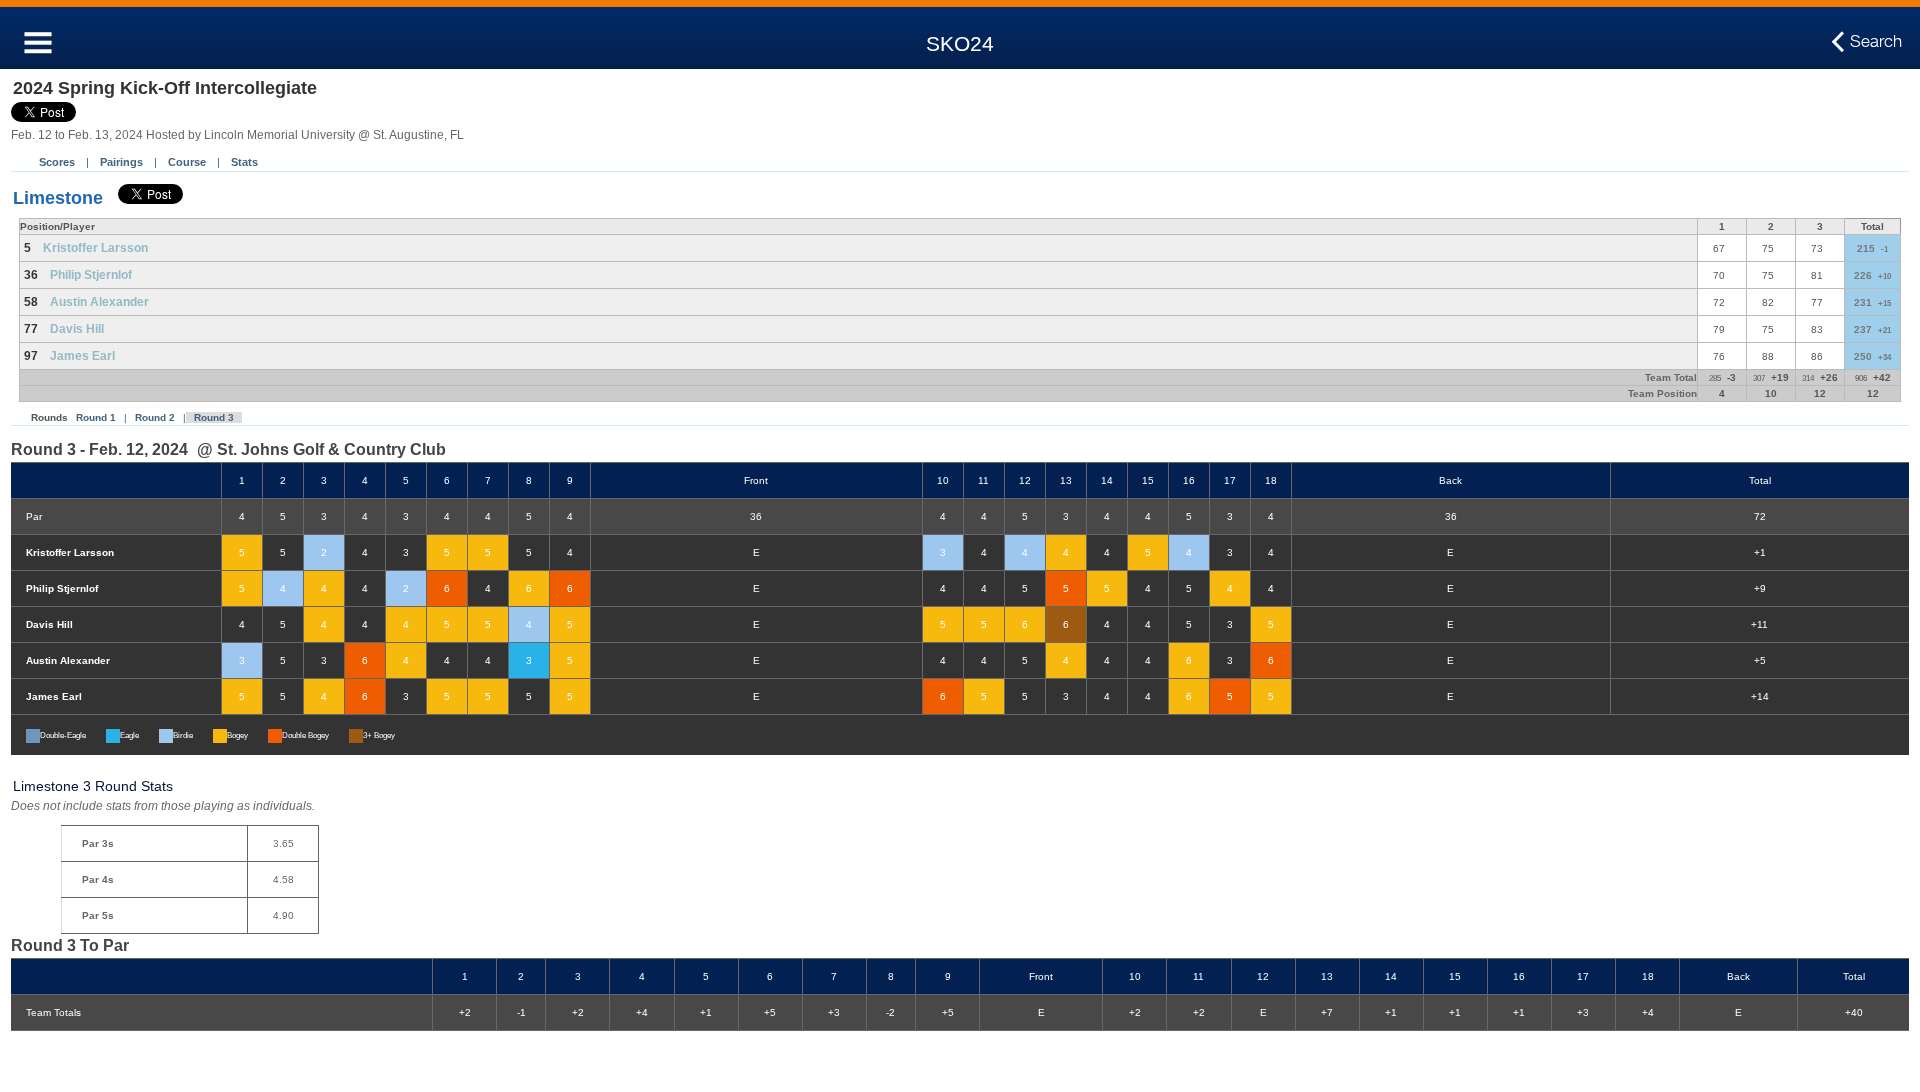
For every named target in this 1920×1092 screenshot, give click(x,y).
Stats (244, 162)
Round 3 (214, 417)
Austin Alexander (99, 302)
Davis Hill (77, 329)
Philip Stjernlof (91, 275)
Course (187, 162)
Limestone (58, 198)
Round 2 (155, 417)
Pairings (121, 162)
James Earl (82, 356)
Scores (57, 162)
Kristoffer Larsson (95, 248)
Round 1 (96, 417)
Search (1876, 41)
